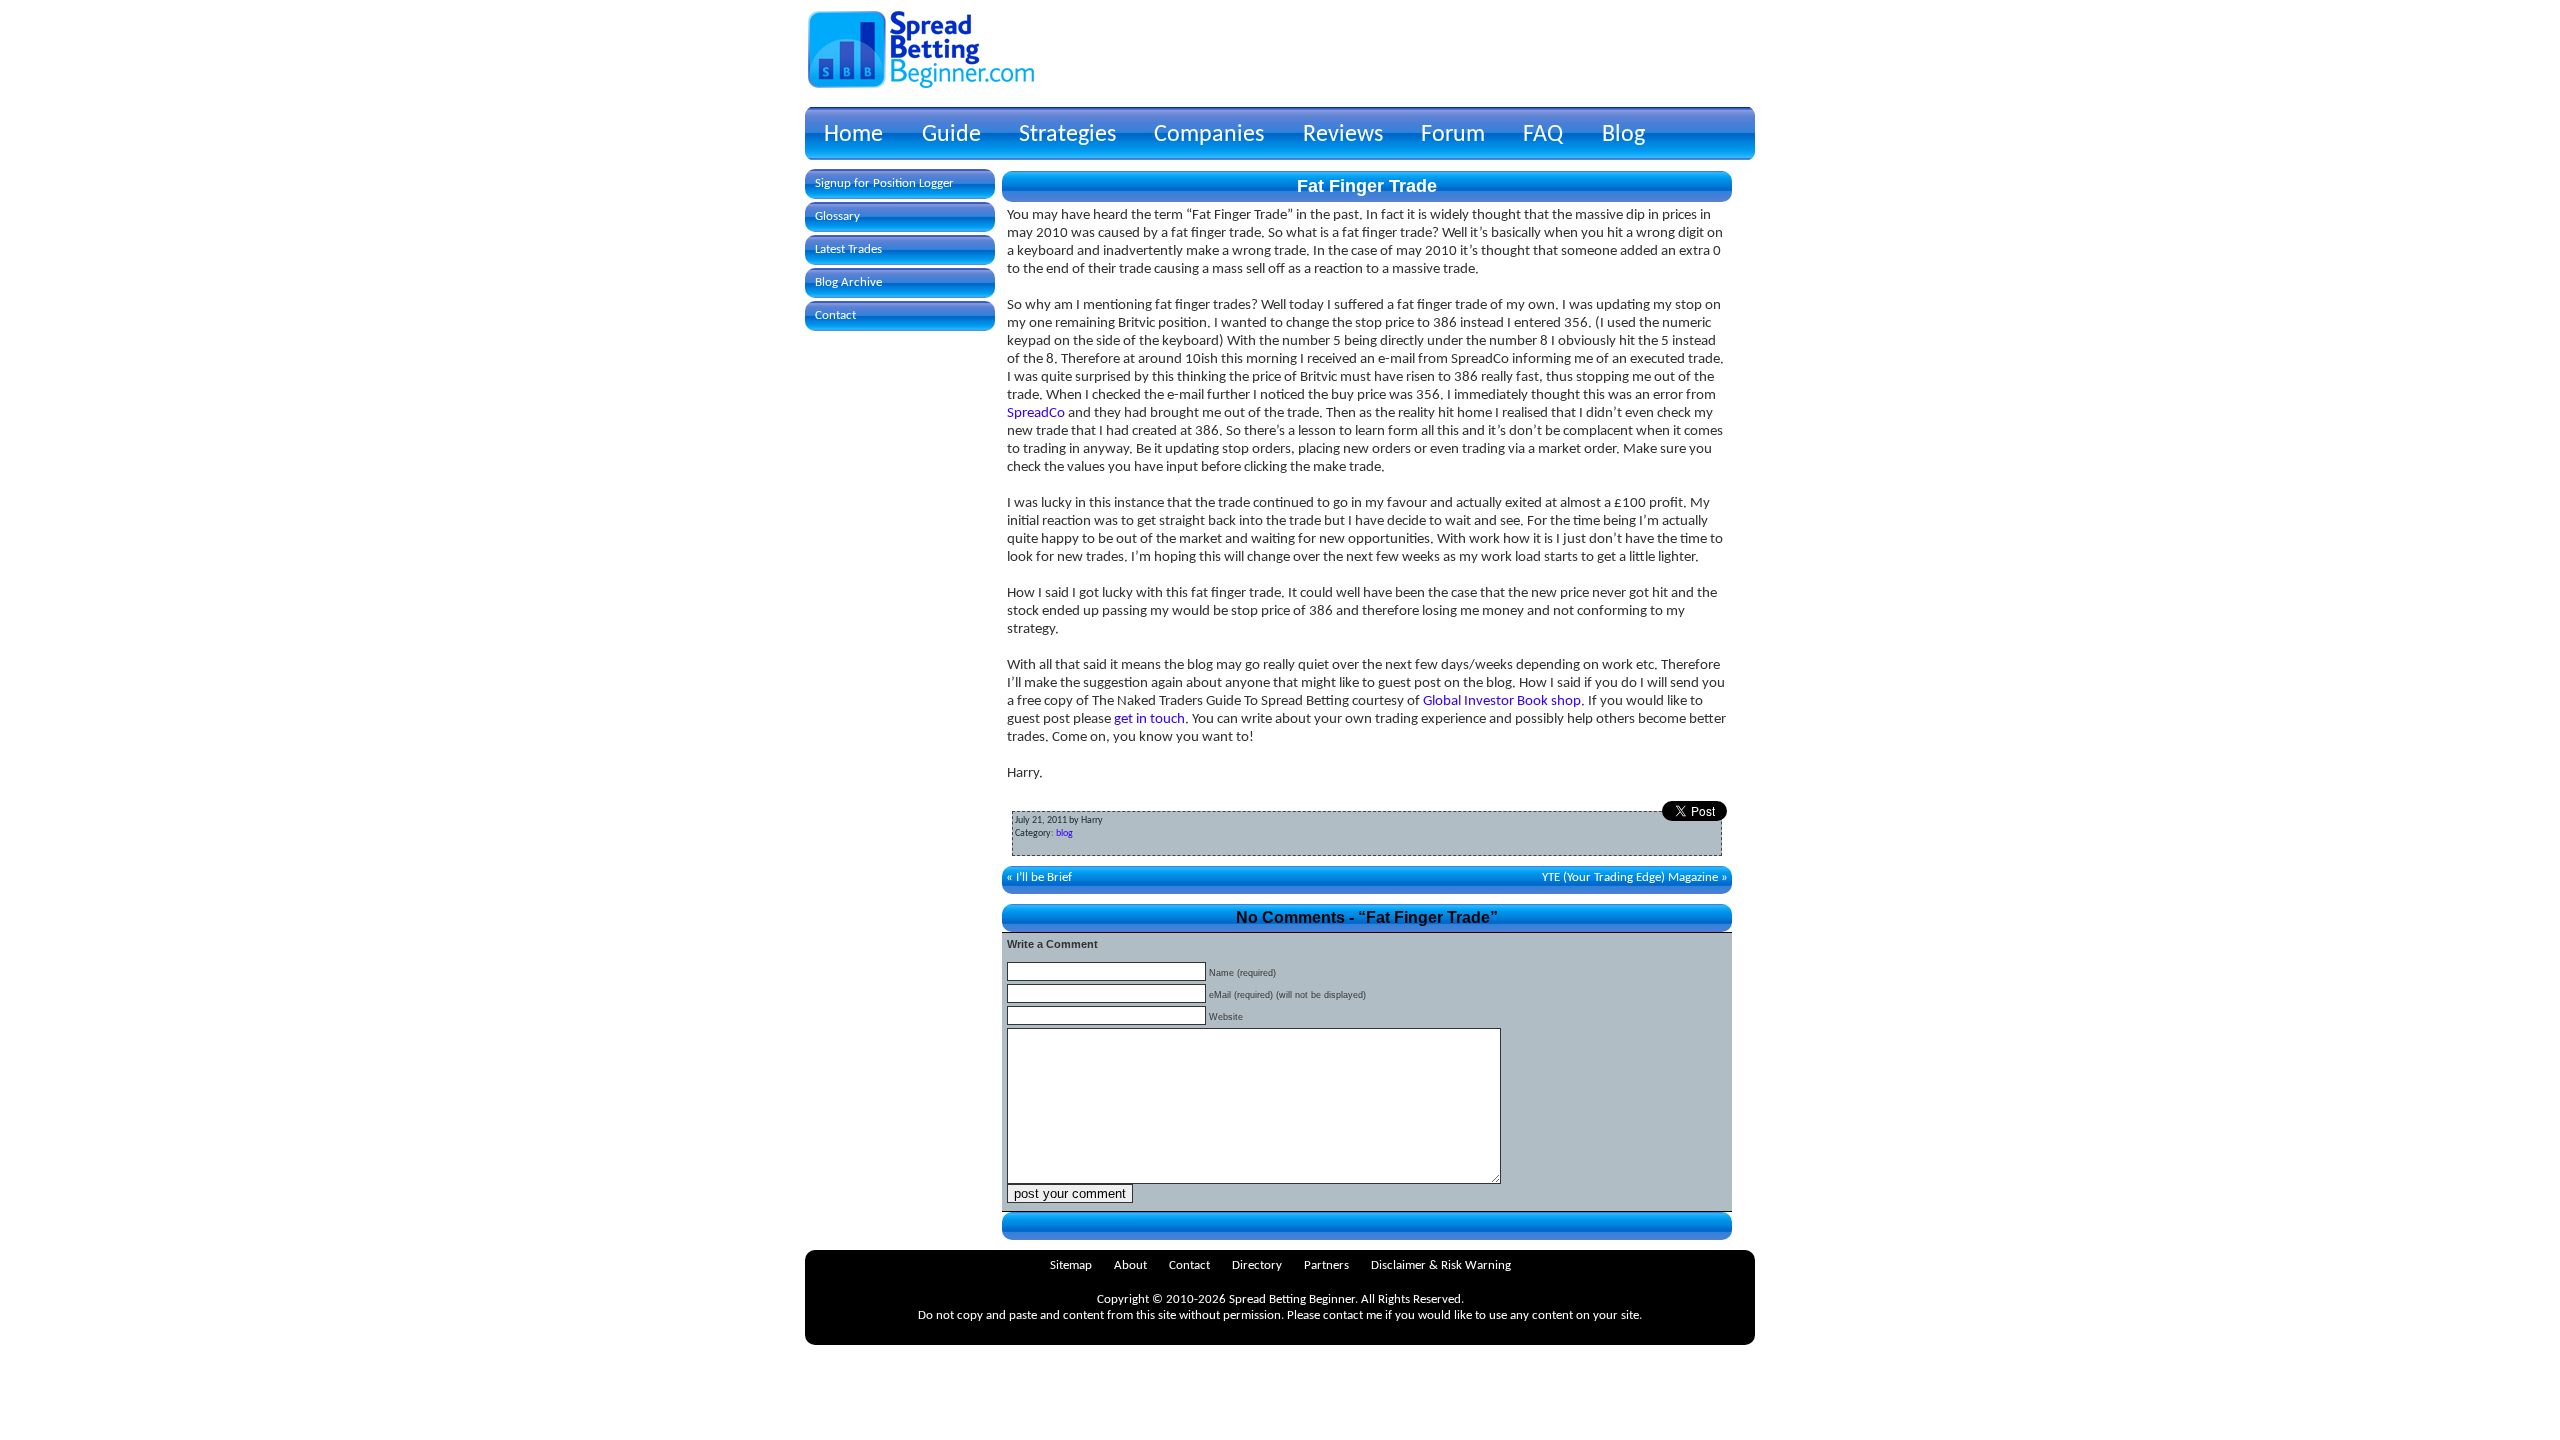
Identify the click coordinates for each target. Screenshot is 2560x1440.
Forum (1453, 135)
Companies (1209, 135)
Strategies (1067, 135)
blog (1064, 833)
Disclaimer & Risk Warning (1441, 1265)
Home (853, 135)
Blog (1623, 135)
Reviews (1343, 135)
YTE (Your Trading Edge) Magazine (1630, 877)
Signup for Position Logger (884, 183)
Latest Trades (848, 249)
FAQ (1543, 135)
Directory (1257, 1265)
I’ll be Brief (1044, 877)
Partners (1326, 1265)
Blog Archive (848, 282)
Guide (951, 135)
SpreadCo (1036, 413)
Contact (835, 315)
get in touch (1149, 719)
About (1130, 1265)
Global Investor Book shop (1502, 701)
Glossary (837, 216)
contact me (1352, 1315)
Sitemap (1071, 1265)
